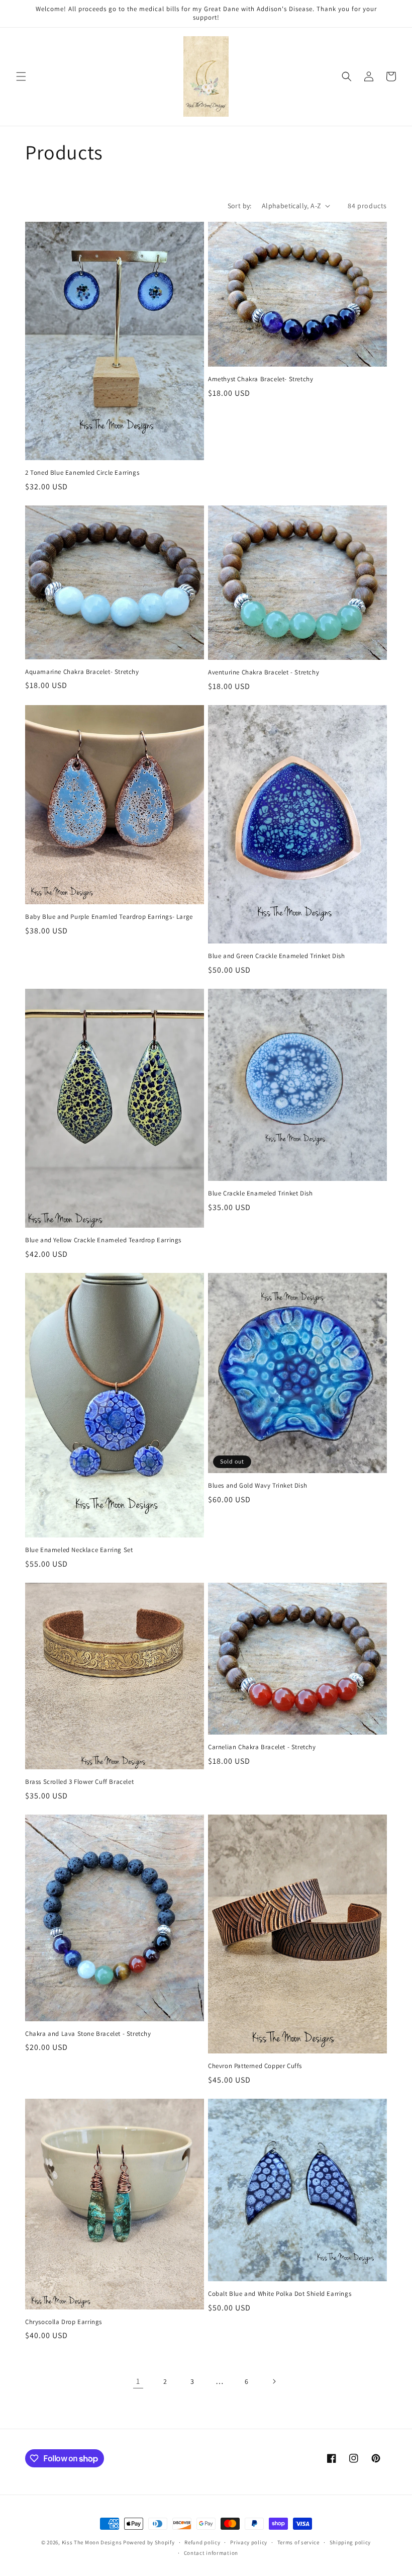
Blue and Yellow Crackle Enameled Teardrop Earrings (103, 1240)
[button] (21, 76)
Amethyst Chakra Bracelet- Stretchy (261, 379)
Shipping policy (350, 2542)
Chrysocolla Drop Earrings (64, 2322)
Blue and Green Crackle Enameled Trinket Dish (276, 956)
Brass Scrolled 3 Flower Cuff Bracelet (79, 1782)
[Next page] (274, 2381)
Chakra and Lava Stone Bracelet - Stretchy (88, 2034)
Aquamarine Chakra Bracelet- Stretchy (82, 672)
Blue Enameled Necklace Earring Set (79, 1550)
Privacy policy (249, 2542)
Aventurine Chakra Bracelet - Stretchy (264, 672)
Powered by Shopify (149, 2542)
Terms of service (298, 2542)
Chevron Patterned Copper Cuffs (255, 2066)
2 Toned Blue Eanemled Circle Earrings (82, 473)
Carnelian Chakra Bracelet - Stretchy (262, 1747)
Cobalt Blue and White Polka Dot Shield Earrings (280, 2294)
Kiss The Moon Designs (92, 2542)
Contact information (211, 2553)
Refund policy (202, 2542)
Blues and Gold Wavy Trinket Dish (257, 1486)
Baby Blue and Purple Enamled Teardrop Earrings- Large (109, 917)
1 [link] (138, 2381)
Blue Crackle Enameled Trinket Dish (260, 1193)
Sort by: (240, 206)
